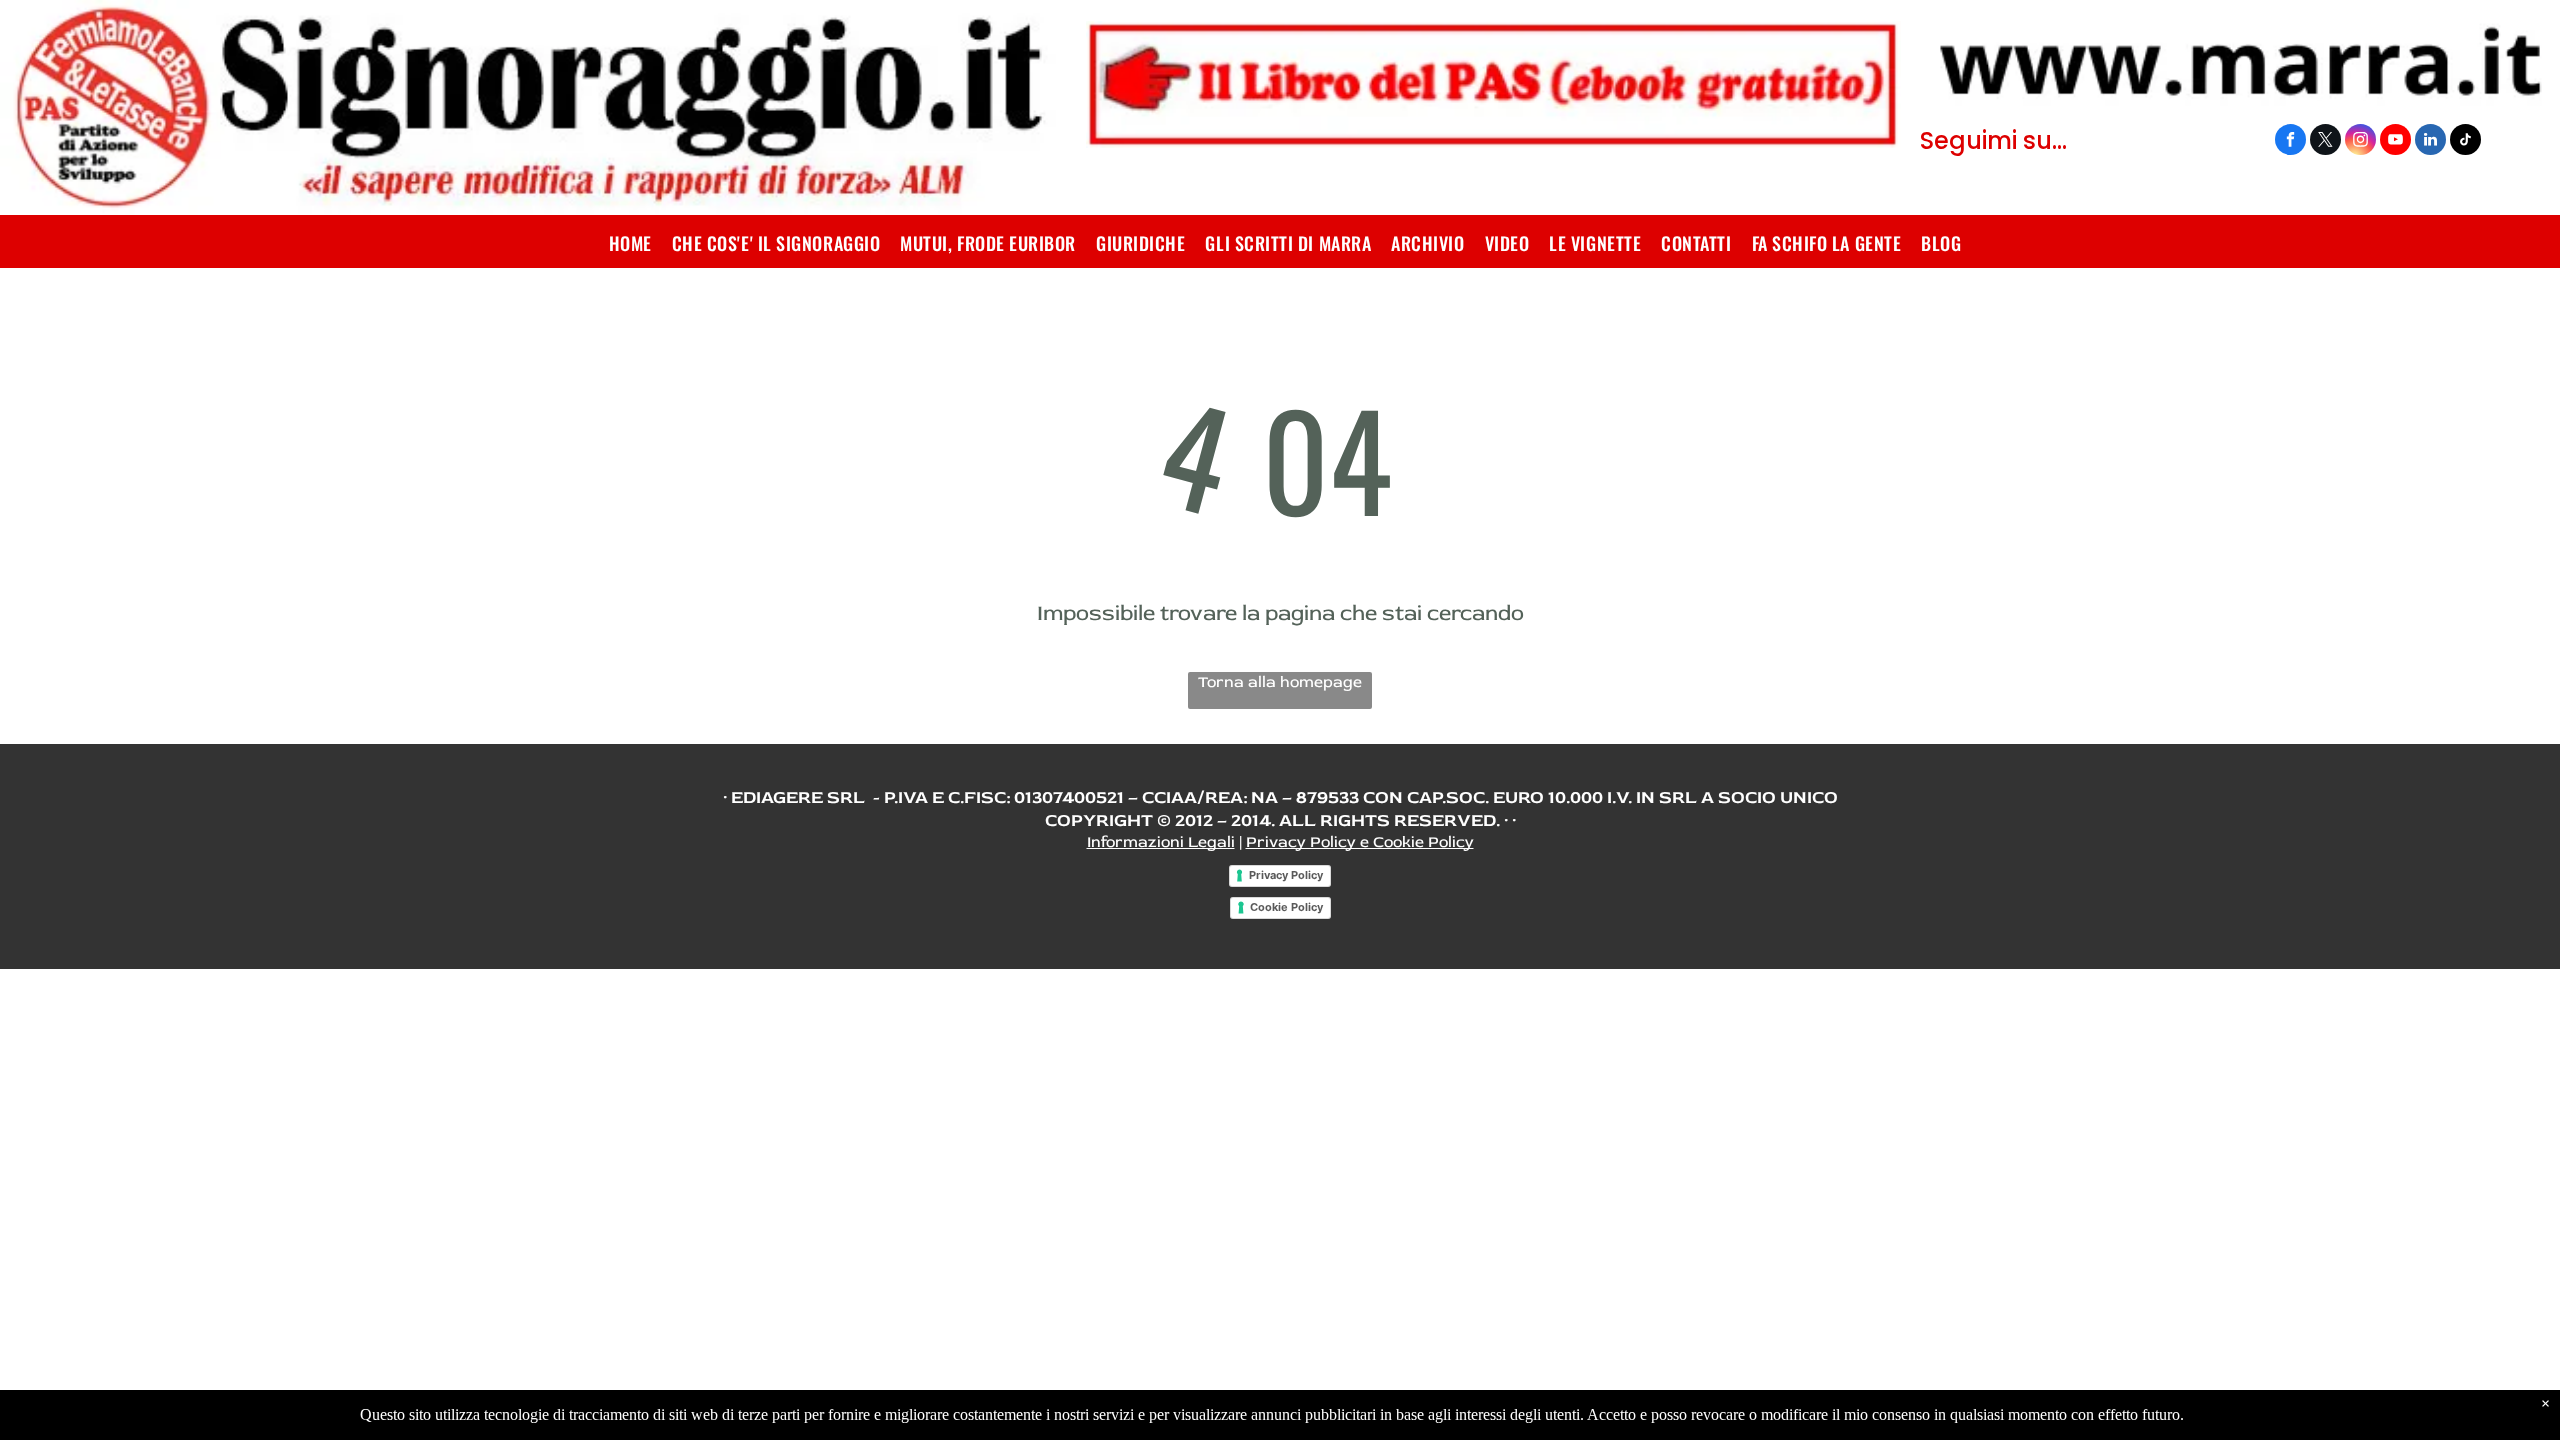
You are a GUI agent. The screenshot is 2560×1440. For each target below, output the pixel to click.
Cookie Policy (1286, 907)
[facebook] (2290, 142)
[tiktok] (2465, 142)
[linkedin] (2430, 142)
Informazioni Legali (1161, 842)
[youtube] (2395, 142)
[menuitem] (630, 243)
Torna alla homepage (1280, 682)
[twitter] (2325, 142)
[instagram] (2360, 142)
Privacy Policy (1286, 875)
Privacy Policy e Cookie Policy (1360, 842)
